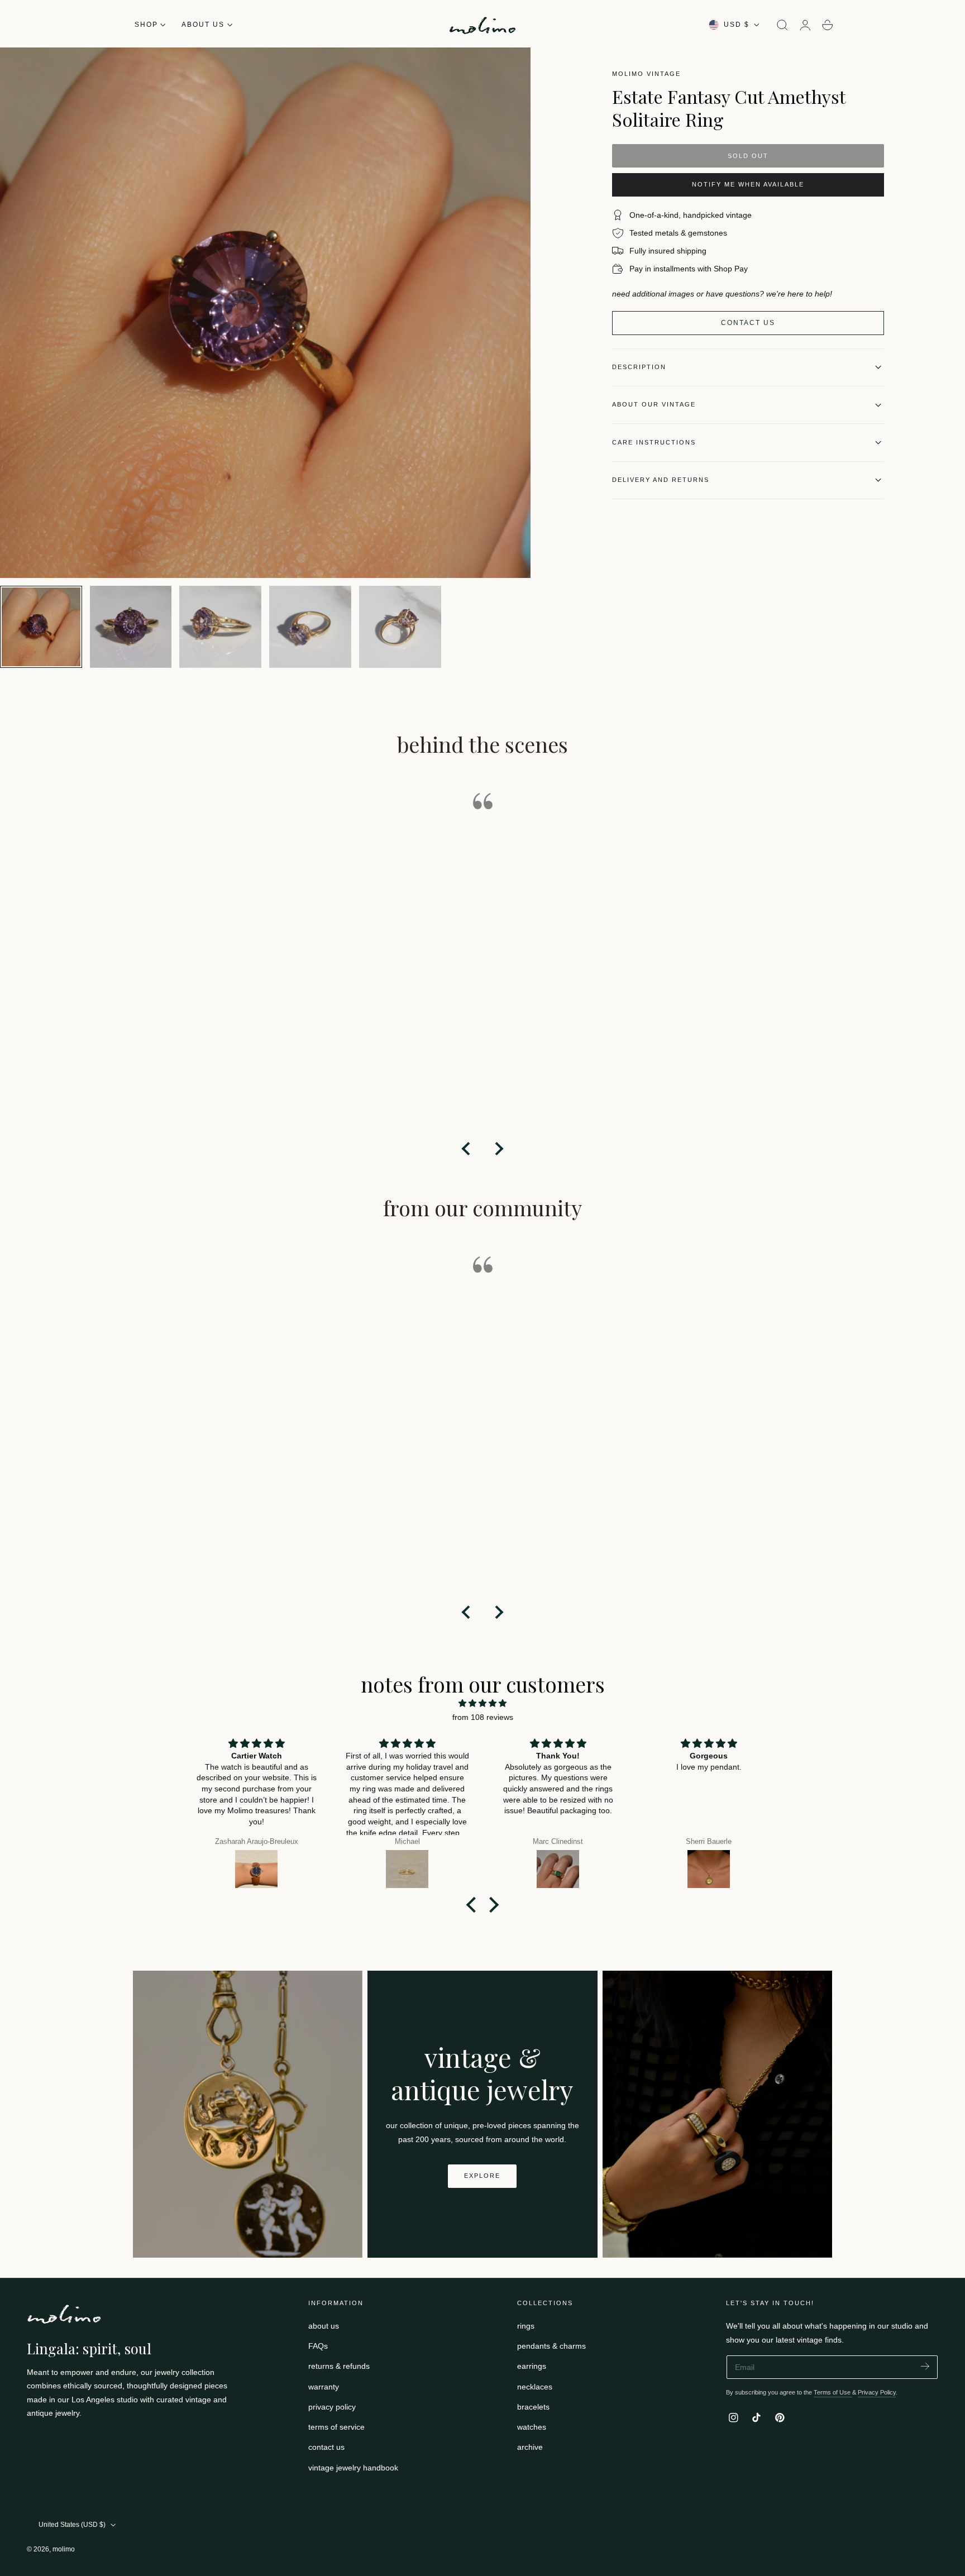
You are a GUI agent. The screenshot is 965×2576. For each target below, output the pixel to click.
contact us (326, 2448)
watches (532, 2427)
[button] (782, 25)
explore (482, 2176)
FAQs (318, 2346)
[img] (482, 1703)
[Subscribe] (925, 2366)
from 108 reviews (483, 1717)
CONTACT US (748, 323)
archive (530, 2448)
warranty (324, 2387)
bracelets (533, 2407)
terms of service (336, 2427)
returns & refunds (339, 2367)
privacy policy (332, 2407)
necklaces (535, 2387)
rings (526, 2326)
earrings (532, 2367)
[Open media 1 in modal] (511, 67)
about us (324, 2326)
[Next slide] (498, 1149)
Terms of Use (833, 2392)
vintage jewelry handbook (353, 2468)
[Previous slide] (467, 1149)
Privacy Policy (877, 2392)
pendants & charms (551, 2346)
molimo (64, 2549)
